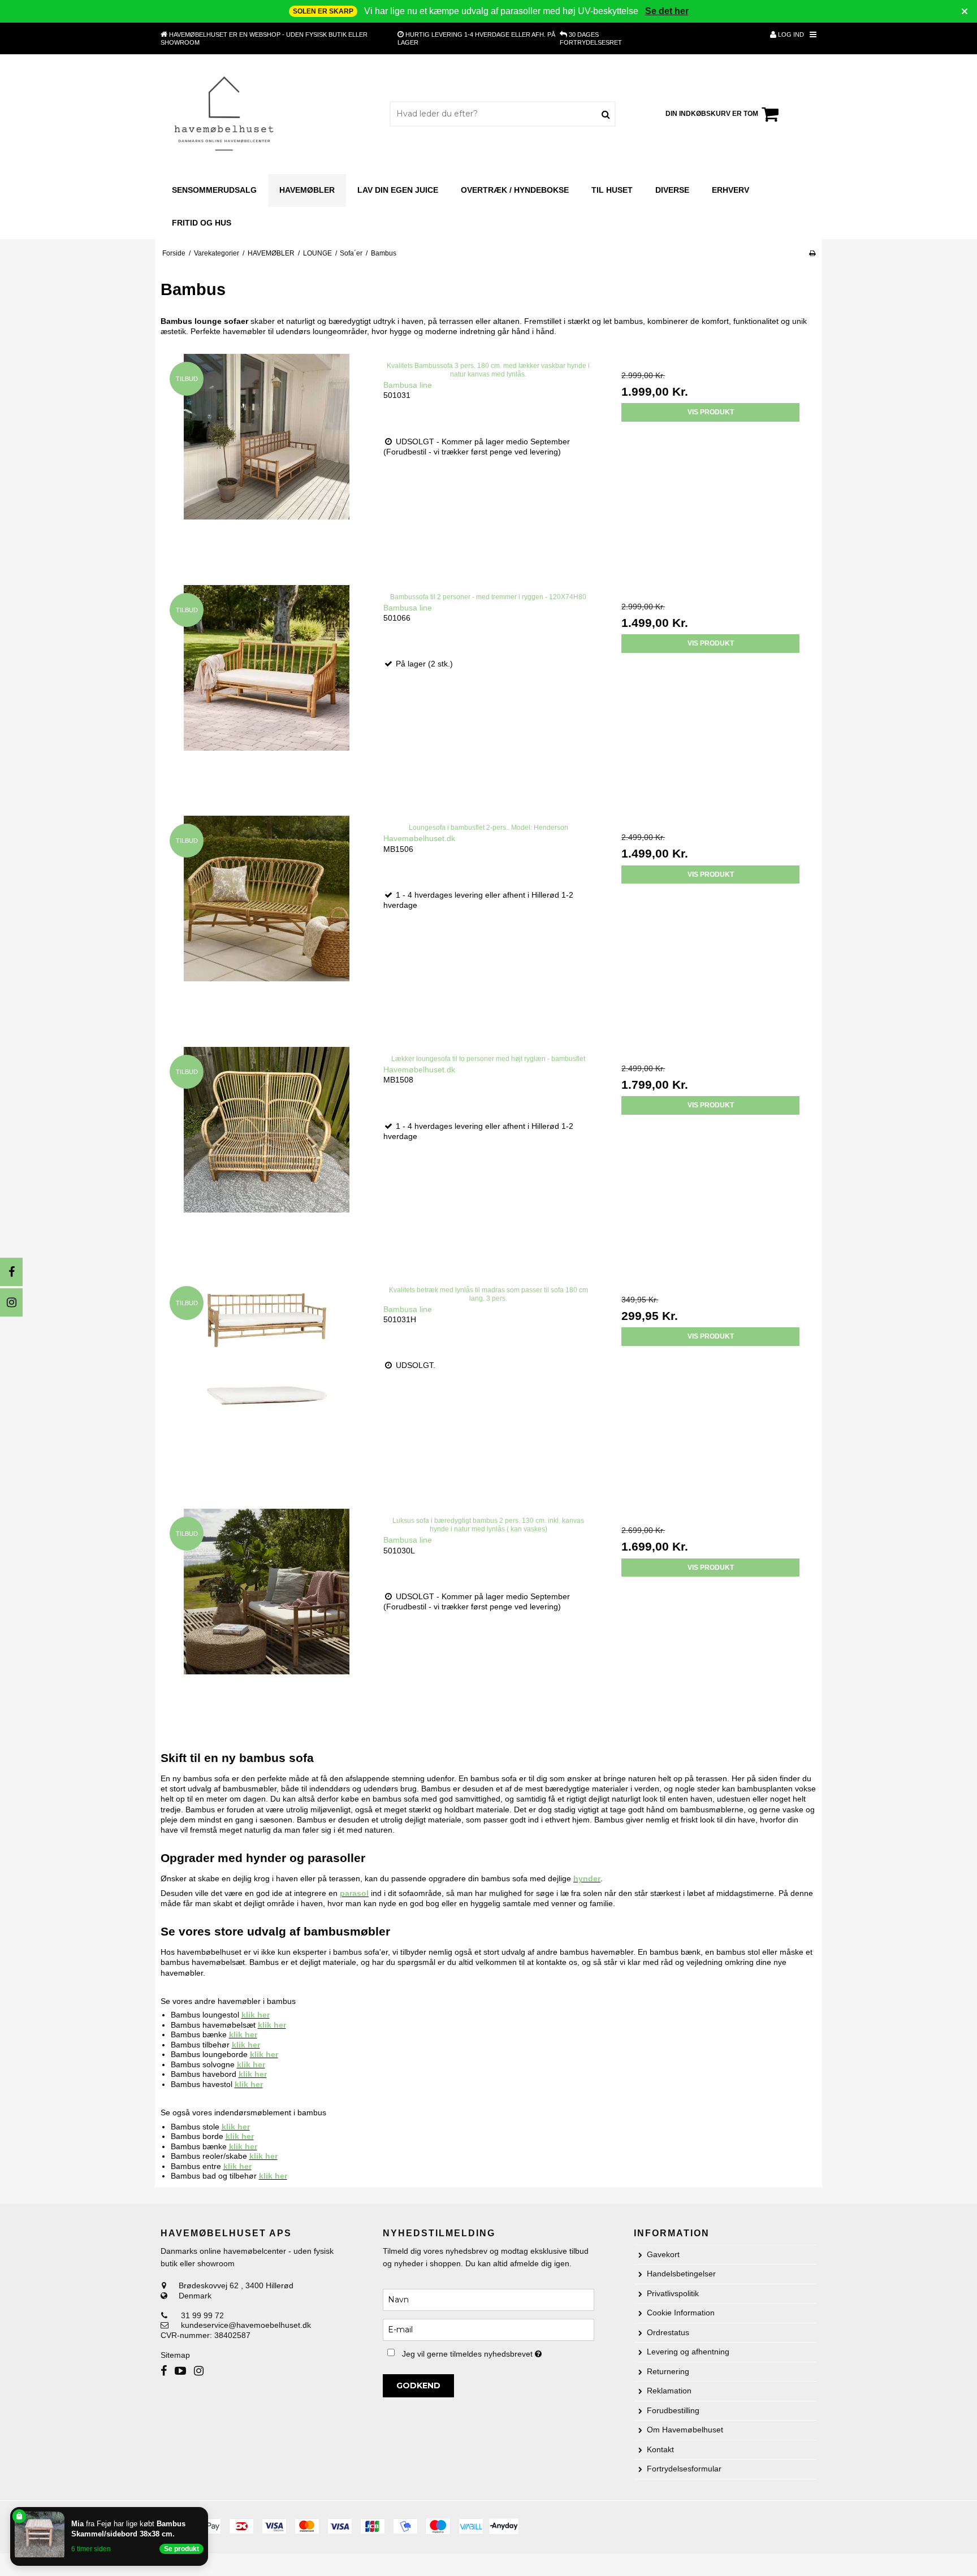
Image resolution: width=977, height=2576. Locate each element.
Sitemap (175, 2355)
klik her (256, 2015)
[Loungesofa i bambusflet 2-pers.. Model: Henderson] (267, 921)
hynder (587, 1878)
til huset (612, 190)
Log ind (790, 34)
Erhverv (730, 190)
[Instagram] (11, 1302)
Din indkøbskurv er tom (712, 114)
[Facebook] (11, 1272)
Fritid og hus (202, 223)
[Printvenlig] (812, 253)
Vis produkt (711, 412)
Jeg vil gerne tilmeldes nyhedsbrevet (498, 2352)
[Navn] (488, 2300)
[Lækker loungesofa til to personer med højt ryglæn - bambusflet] (267, 1152)
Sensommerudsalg (214, 190)
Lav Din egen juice (398, 190)
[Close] (206, 2509)
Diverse (672, 190)
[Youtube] (180, 2371)
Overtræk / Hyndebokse (515, 190)
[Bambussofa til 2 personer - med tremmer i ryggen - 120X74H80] (267, 690)
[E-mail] (488, 2330)
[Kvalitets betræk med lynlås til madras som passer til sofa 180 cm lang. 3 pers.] (267, 1384)
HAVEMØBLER (307, 190)
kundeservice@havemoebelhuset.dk (246, 2325)
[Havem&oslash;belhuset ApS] (224, 114)
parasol (354, 1893)
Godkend (418, 2385)
